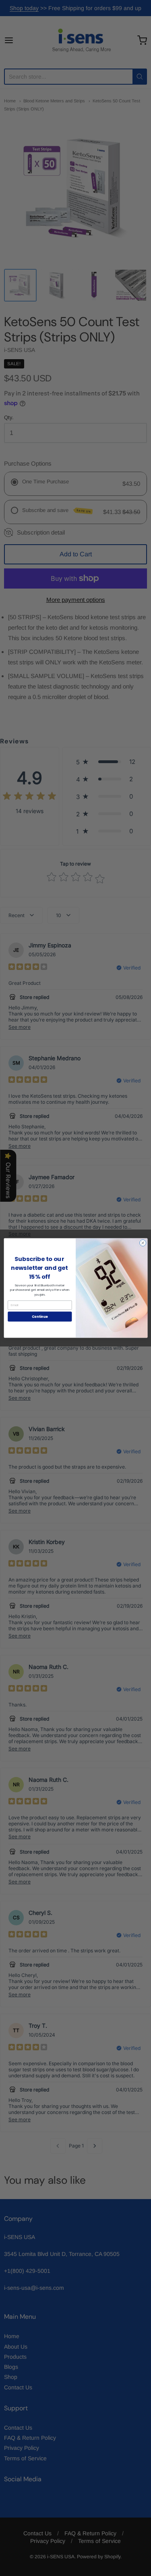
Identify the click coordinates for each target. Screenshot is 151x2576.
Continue (39, 1316)
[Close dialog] (143, 1243)
